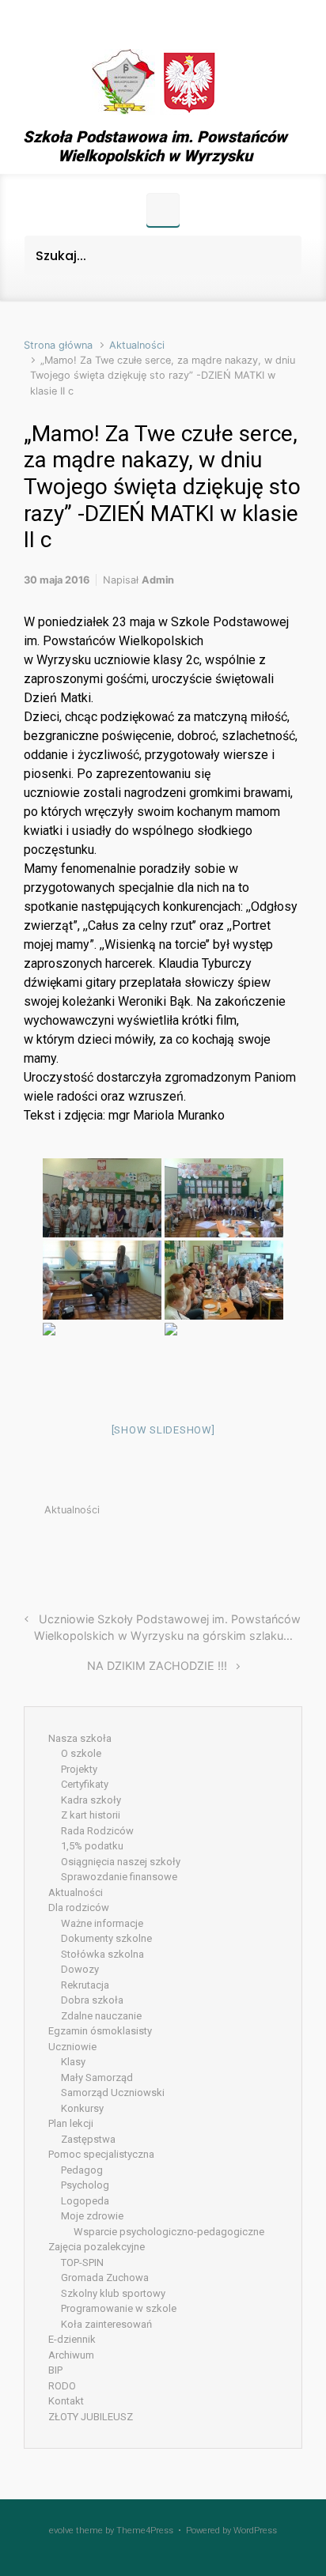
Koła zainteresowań (106, 2324)
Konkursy (82, 2108)
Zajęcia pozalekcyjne (97, 2247)
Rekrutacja (85, 1985)
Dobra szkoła (92, 2000)
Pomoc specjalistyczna (101, 2154)
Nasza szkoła (80, 1738)
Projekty (79, 1769)
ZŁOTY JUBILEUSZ (91, 2417)
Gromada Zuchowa (105, 2278)
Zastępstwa (88, 2139)
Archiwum (71, 2355)
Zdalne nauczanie (101, 2016)
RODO (62, 2386)
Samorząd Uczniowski (113, 2093)
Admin (158, 580)
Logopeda (85, 2201)
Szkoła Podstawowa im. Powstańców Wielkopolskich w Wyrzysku (155, 146)
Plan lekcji (71, 2123)
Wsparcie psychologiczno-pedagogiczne (169, 2232)
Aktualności (137, 345)
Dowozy (80, 1969)
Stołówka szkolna (102, 1954)
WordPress (255, 2531)
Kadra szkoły (91, 1800)
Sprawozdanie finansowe (119, 1877)
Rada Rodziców (97, 1831)
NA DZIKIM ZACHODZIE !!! (157, 1666)
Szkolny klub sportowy (113, 2293)
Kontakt (66, 2401)
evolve (61, 2531)
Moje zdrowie (92, 2216)
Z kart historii (91, 1815)
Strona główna (58, 345)
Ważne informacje (102, 1923)
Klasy (73, 2062)
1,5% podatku (92, 1846)
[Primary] (163, 210)
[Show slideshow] (163, 1430)
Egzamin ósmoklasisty (100, 2031)
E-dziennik (72, 2339)
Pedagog (82, 2170)
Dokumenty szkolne (106, 1938)
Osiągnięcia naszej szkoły (121, 1862)
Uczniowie (72, 2047)
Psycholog (85, 2185)
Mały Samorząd (97, 2077)
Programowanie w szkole (119, 2308)
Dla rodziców (79, 1907)
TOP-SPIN (82, 2262)
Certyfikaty (85, 1784)
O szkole (81, 1753)
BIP (55, 2370)
